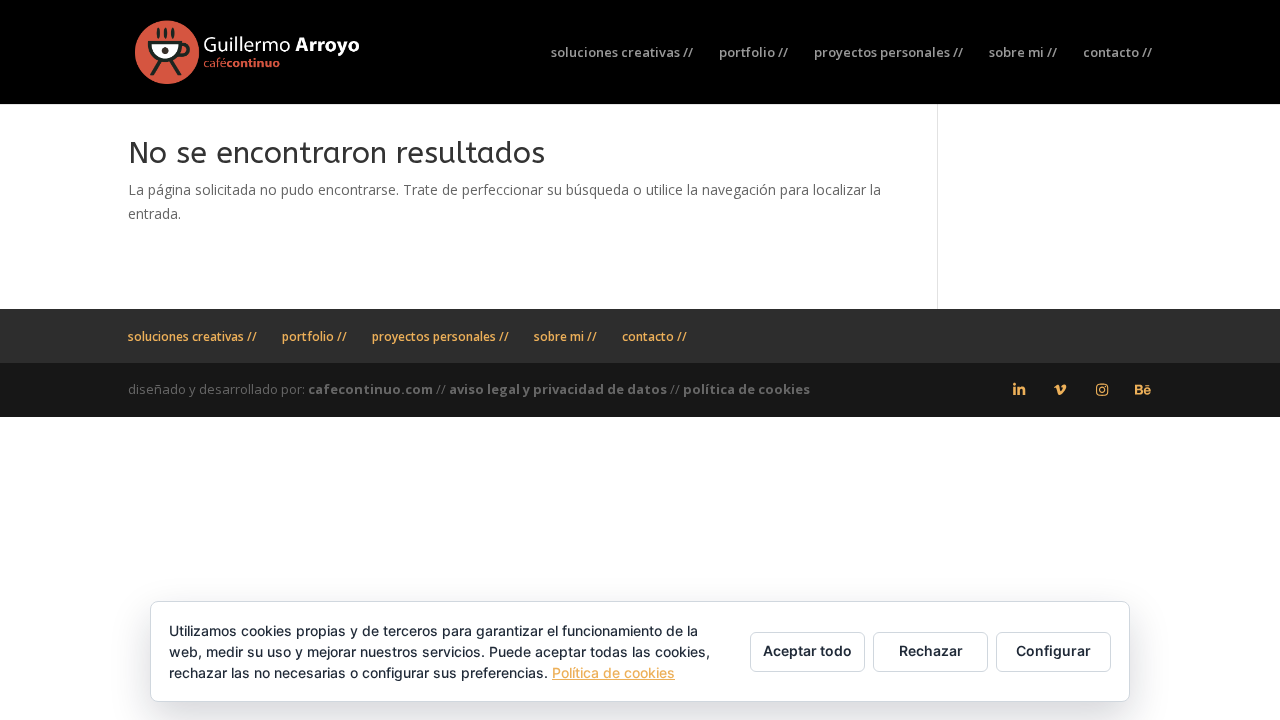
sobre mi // (1023, 53)
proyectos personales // (888, 53)
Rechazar (931, 650)
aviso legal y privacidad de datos (558, 389)
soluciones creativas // (622, 53)
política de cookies (746, 389)
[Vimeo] (1061, 390)
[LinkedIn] (1019, 390)
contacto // (1117, 53)
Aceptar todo (807, 650)
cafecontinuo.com (370, 389)
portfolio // (753, 53)
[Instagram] (1102, 390)
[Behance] (1144, 390)
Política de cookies (613, 672)
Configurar (1053, 650)
